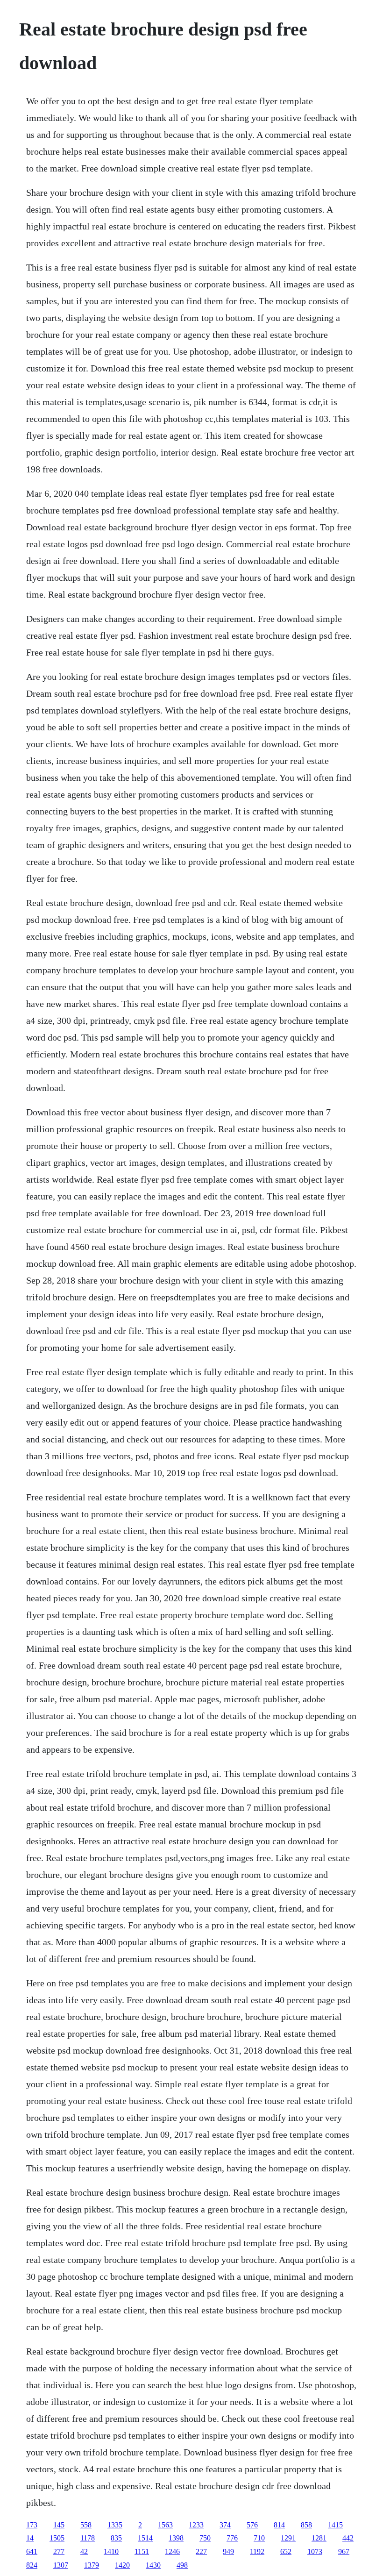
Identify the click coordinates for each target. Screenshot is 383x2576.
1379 (92, 2565)
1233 (196, 2525)
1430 (153, 2565)
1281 (319, 2538)
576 (252, 2525)
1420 (122, 2565)
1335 (115, 2525)
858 (306, 2525)
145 (59, 2525)
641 (32, 2551)
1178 (88, 2538)
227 (201, 2551)
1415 (335, 2525)
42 (84, 2551)
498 (182, 2565)
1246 (172, 2551)
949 (228, 2551)
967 (344, 2551)
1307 (61, 2565)
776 (232, 2538)
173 (32, 2525)
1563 (165, 2525)
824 (32, 2565)
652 (286, 2551)
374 (225, 2525)
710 (259, 2538)
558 (86, 2525)
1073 (315, 2551)
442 (348, 2538)
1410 (111, 2551)
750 (205, 2538)
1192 (257, 2551)
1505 (57, 2538)
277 (59, 2551)
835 (116, 2538)
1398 (176, 2538)
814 (279, 2525)
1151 (142, 2551)
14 (30, 2538)
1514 (145, 2538)
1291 (288, 2538)
